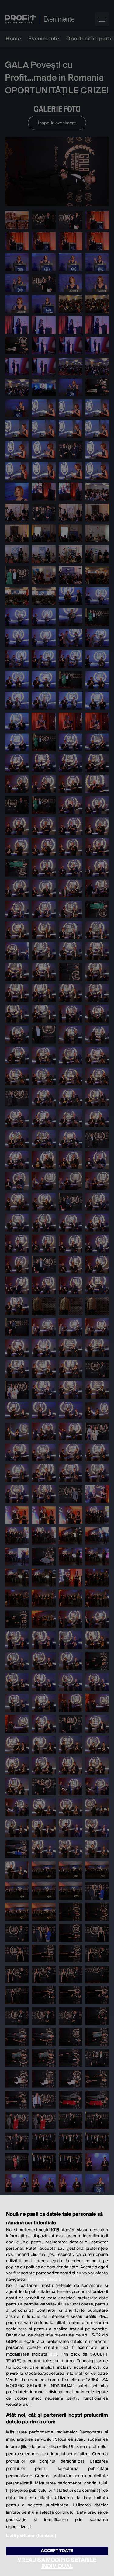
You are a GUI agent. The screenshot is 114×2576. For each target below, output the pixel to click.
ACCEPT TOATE (57, 2551)
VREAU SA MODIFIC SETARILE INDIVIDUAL (57, 2563)
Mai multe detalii (44, 2280)
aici (54, 2354)
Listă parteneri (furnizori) (31, 2536)
